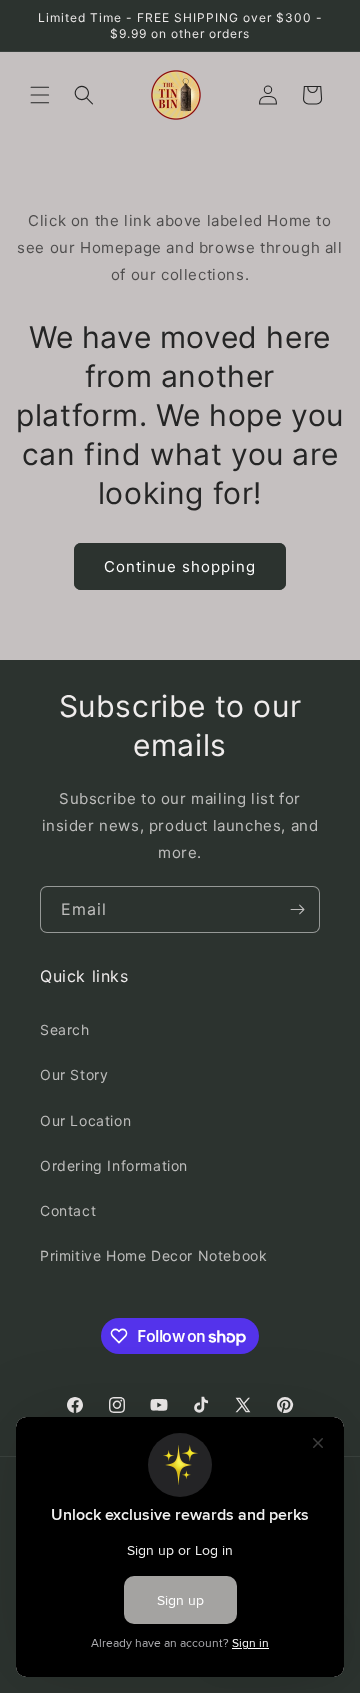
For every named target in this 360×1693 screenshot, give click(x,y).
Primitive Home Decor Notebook (153, 1255)
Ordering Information (114, 1165)
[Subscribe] (297, 909)
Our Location (85, 1120)
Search (65, 1029)
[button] (40, 95)
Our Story (74, 1074)
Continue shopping (180, 566)
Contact (68, 1210)
